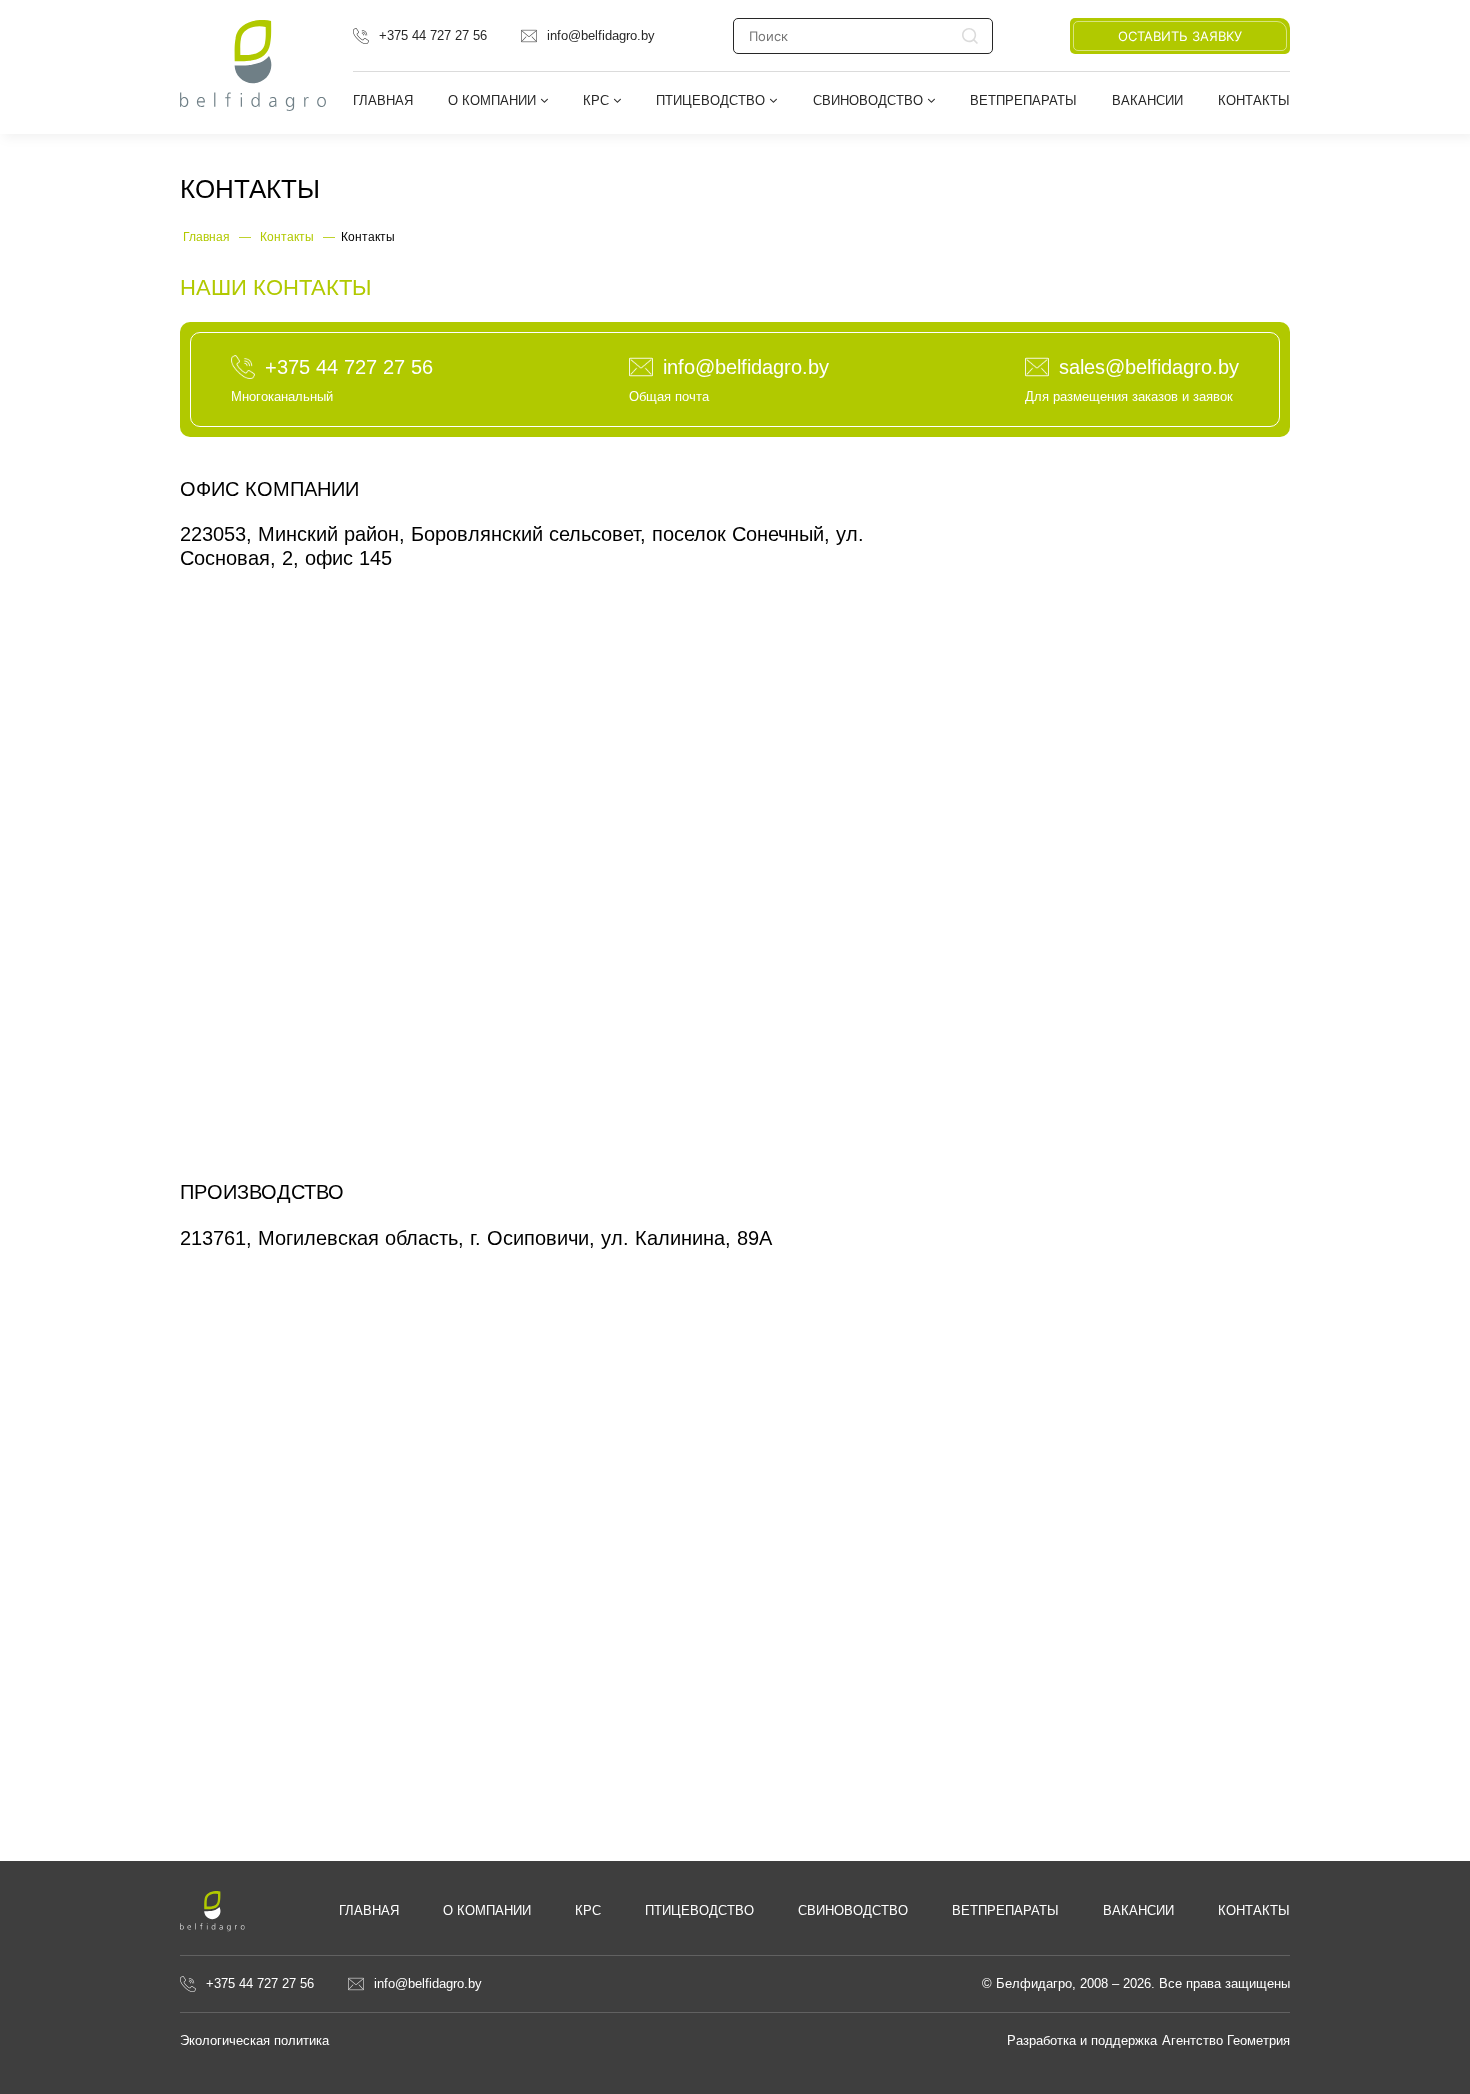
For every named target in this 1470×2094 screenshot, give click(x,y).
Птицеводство (712, 100)
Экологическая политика (254, 2040)
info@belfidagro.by (601, 35)
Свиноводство (870, 100)
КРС (598, 100)
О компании (487, 1910)
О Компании (494, 100)
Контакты (1254, 100)
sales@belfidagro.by (1149, 367)
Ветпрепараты (1023, 100)
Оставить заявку (1180, 36)
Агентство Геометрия (1226, 2040)
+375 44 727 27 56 (433, 35)
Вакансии (1147, 100)
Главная (383, 100)
